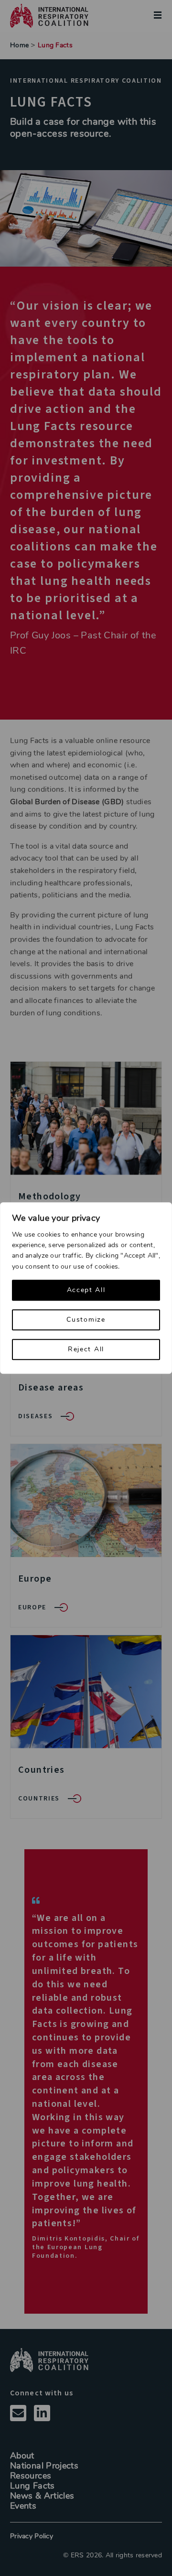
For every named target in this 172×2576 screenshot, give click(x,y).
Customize (86, 1320)
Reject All (86, 1349)
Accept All (86, 1290)
